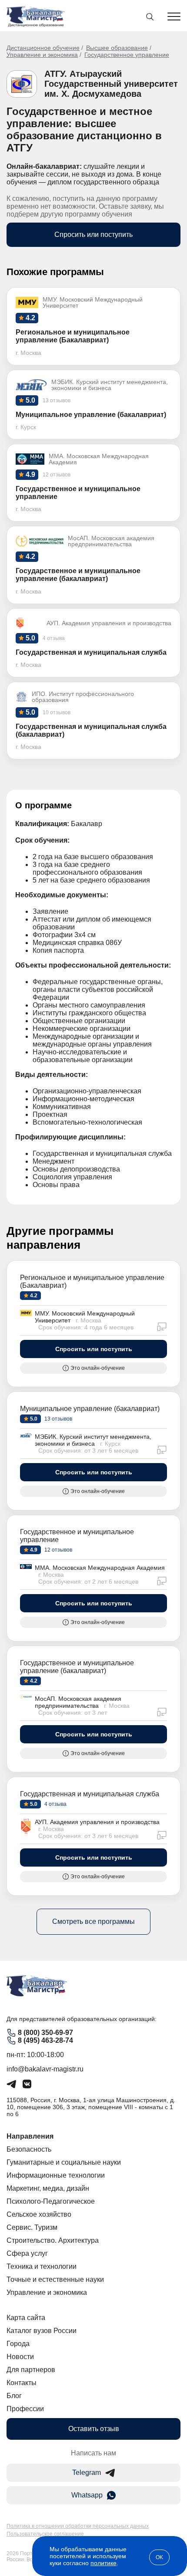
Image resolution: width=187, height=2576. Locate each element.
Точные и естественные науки (55, 2279)
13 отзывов (58, 1419)
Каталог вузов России (42, 2331)
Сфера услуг (27, 2253)
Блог (14, 2396)
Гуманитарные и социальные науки (64, 2162)
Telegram (87, 2473)
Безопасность (29, 2149)
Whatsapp (87, 2495)
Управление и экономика (42, 55)
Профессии (25, 2409)
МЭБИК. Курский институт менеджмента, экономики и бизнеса (93, 1440)
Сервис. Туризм (32, 2227)
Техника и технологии (42, 2266)
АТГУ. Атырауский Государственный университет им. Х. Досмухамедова (111, 84)
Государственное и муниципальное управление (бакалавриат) (77, 1667)
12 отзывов (58, 1550)
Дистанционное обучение (43, 48)
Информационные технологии (56, 2175)
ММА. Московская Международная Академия (100, 1568)
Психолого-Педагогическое (51, 2201)
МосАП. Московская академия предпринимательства (78, 1702)
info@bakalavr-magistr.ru (45, 2069)
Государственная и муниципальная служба (90, 1794)
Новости (20, 2357)
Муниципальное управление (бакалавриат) (90, 1409)
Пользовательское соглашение (45, 2534)
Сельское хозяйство (39, 2214)
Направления (30, 2136)
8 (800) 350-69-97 (45, 2033)
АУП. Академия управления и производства (97, 1822)
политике (104, 2563)
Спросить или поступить (93, 235)
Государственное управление (127, 55)
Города (18, 2344)
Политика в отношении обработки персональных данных (78, 2526)
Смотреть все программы (93, 1921)
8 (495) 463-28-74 (45, 2040)
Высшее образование (117, 48)
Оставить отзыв (94, 2429)
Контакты (22, 2383)
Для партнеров (31, 2370)
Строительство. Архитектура (53, 2240)
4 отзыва (55, 1804)
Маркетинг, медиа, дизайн (48, 2188)
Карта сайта (26, 2318)
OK (159, 2557)
